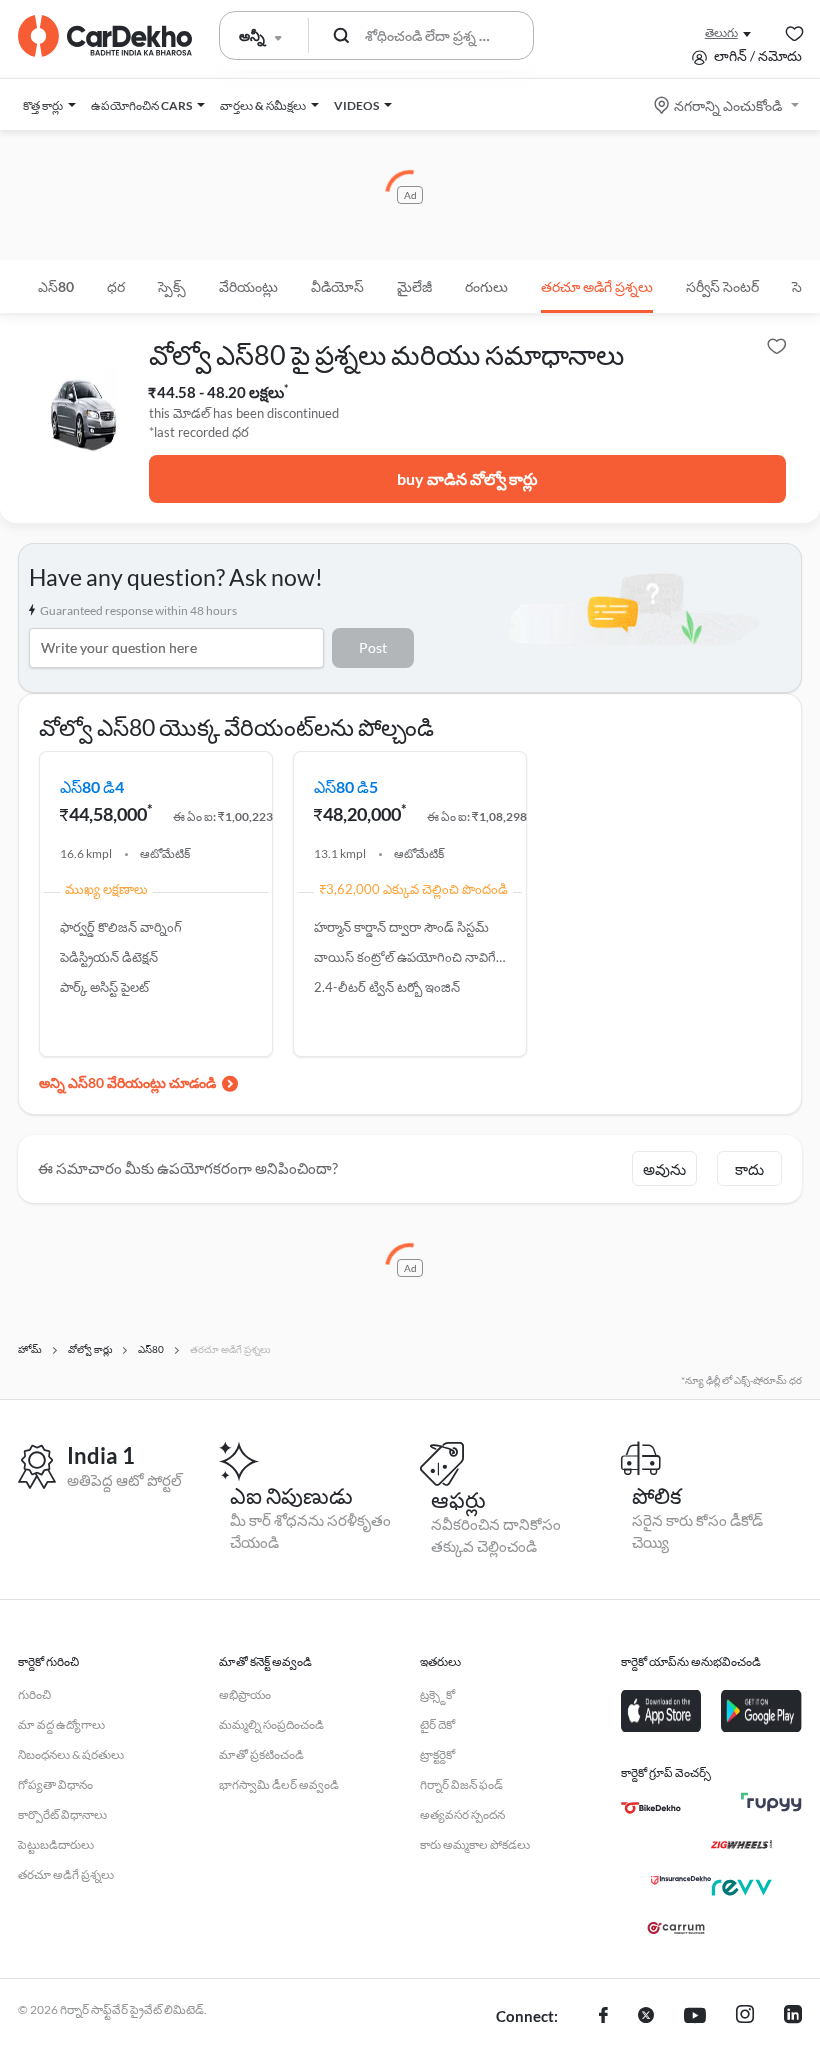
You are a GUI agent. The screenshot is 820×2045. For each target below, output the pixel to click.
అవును (664, 1169)
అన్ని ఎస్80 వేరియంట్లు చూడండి (127, 1082)
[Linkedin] (793, 2017)
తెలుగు (721, 32)
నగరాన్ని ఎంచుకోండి (728, 105)
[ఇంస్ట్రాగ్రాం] (745, 2017)
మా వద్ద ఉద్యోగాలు (61, 1724)
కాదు (749, 1169)
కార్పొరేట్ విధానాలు (62, 1814)
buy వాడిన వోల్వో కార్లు (467, 478)
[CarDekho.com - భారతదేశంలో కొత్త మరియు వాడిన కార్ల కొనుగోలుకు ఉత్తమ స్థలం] (105, 36)
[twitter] (646, 2017)
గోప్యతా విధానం (55, 1784)
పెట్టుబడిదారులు (56, 1844)
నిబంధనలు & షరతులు (71, 1754)
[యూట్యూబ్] (695, 2017)
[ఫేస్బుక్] (603, 2017)
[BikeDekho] (651, 1808)
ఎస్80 (56, 286)
